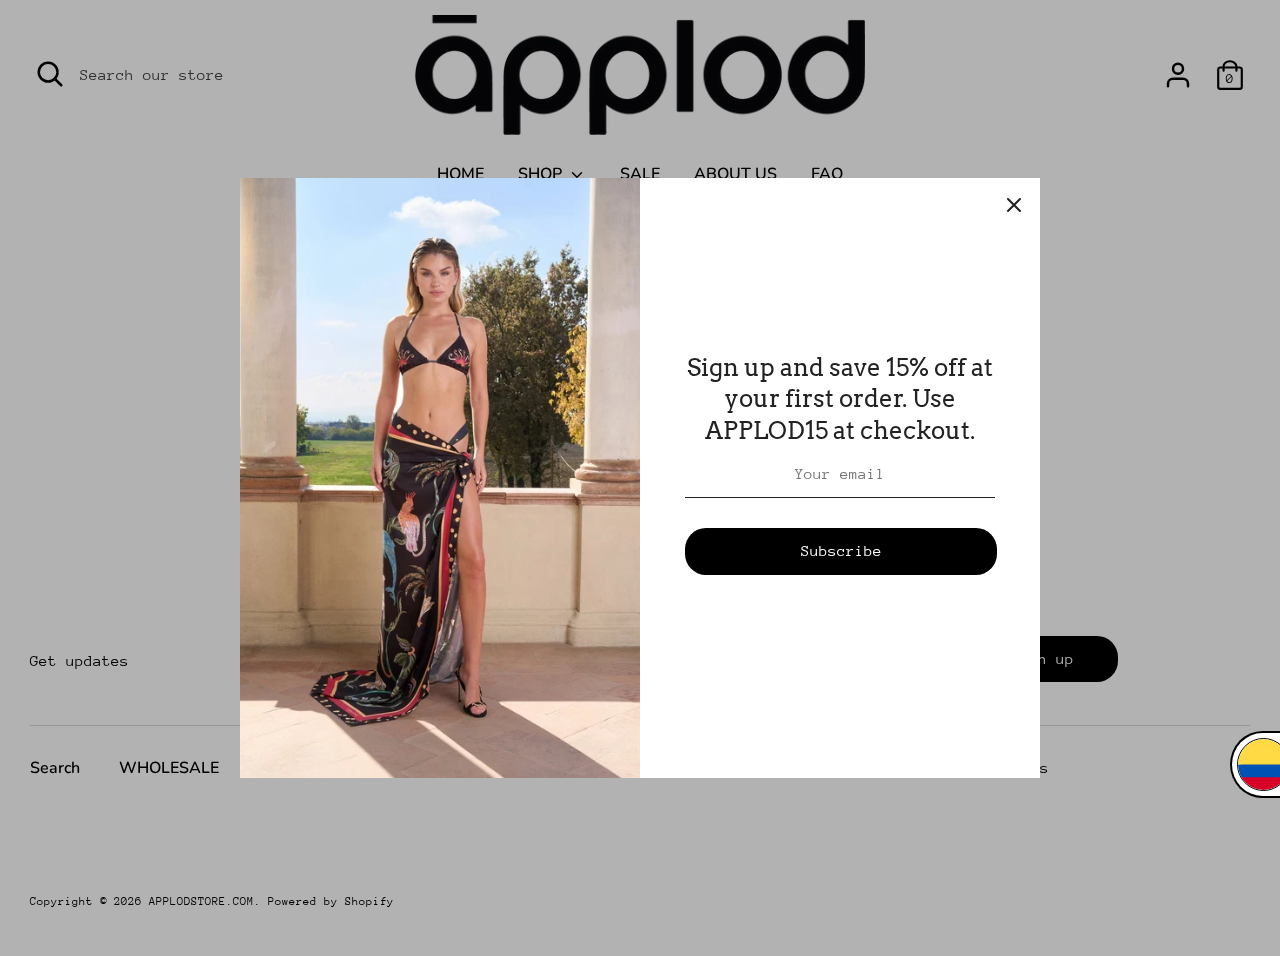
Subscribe (841, 550)
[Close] (1014, 204)
